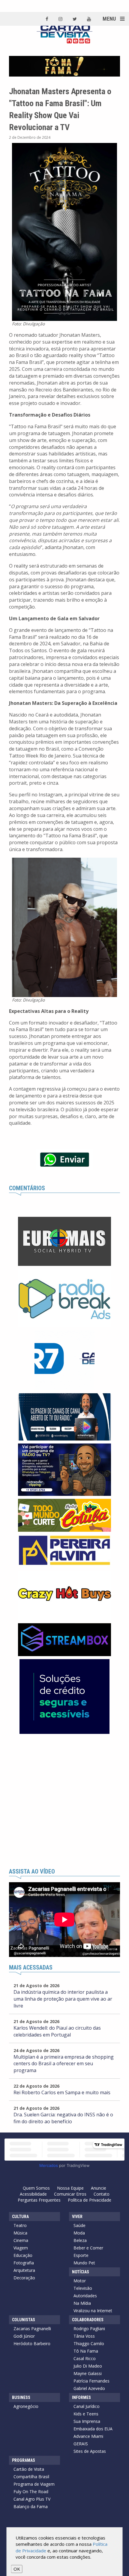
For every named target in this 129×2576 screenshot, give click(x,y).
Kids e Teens (86, 2414)
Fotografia (24, 2263)
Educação (23, 2255)
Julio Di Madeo (88, 2366)
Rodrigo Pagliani (89, 2329)
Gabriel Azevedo (89, 2388)
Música (20, 2233)
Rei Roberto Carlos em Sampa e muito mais (62, 2092)
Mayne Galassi (88, 2373)
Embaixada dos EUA (93, 2429)
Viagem (21, 2248)
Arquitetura (24, 2270)
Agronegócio (26, 2406)
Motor (80, 2281)
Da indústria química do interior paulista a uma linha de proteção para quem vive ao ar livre (63, 1999)
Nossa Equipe (70, 2188)
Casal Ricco (85, 2358)
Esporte (81, 2255)
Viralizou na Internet (93, 2311)
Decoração (24, 2278)
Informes (81, 2397)
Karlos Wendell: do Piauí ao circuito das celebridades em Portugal (57, 2031)
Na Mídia (82, 2303)
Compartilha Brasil (31, 2477)
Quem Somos (36, 2188)
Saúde (79, 2225)
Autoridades (85, 2296)
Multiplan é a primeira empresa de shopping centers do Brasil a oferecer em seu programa (64, 2064)
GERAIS (81, 2444)
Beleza (80, 2240)
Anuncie (99, 2188)
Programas (24, 2460)
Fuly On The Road (31, 2492)
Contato (102, 2194)
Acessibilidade (33, 2194)
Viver (77, 2217)
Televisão (83, 2288)
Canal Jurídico (87, 2406)
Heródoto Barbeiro (32, 2343)
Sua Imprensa (87, 2421)
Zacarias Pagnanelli (32, 2329)
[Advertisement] (64, 1801)
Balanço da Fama (31, 2506)
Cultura (20, 2217)
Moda (79, 2233)
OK (17, 2569)
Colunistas (24, 2320)
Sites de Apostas (90, 2451)
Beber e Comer (88, 2248)
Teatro (20, 2225)
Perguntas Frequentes (39, 2200)
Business (21, 2397)
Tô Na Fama (86, 2351)
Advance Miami (88, 2436)
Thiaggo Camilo (89, 2343)
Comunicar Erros (70, 2194)
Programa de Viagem (34, 2484)
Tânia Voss (84, 2336)
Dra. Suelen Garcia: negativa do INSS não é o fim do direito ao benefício (63, 2118)
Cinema (21, 2240)
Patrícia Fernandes (91, 2381)
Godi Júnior (24, 2336)
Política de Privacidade (90, 2200)
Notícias (81, 2272)
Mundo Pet (84, 2263)
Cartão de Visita (29, 2469)
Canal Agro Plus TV (32, 2499)
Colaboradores (88, 2320)
